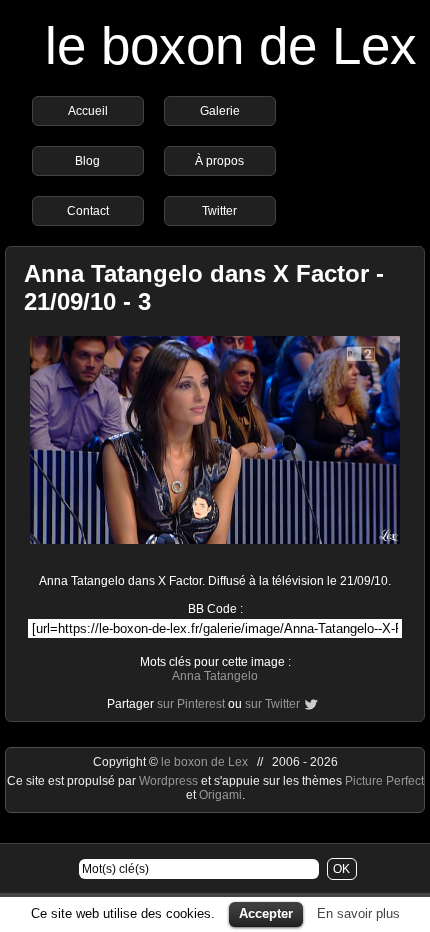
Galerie (220, 111)
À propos (219, 161)
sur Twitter (272, 704)
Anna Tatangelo (215, 676)
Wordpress (170, 781)
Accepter (266, 913)
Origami (220, 795)
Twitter (219, 211)
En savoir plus (358, 913)
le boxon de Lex (231, 45)
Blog (87, 161)
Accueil (88, 111)
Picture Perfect (384, 781)
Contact (88, 211)
